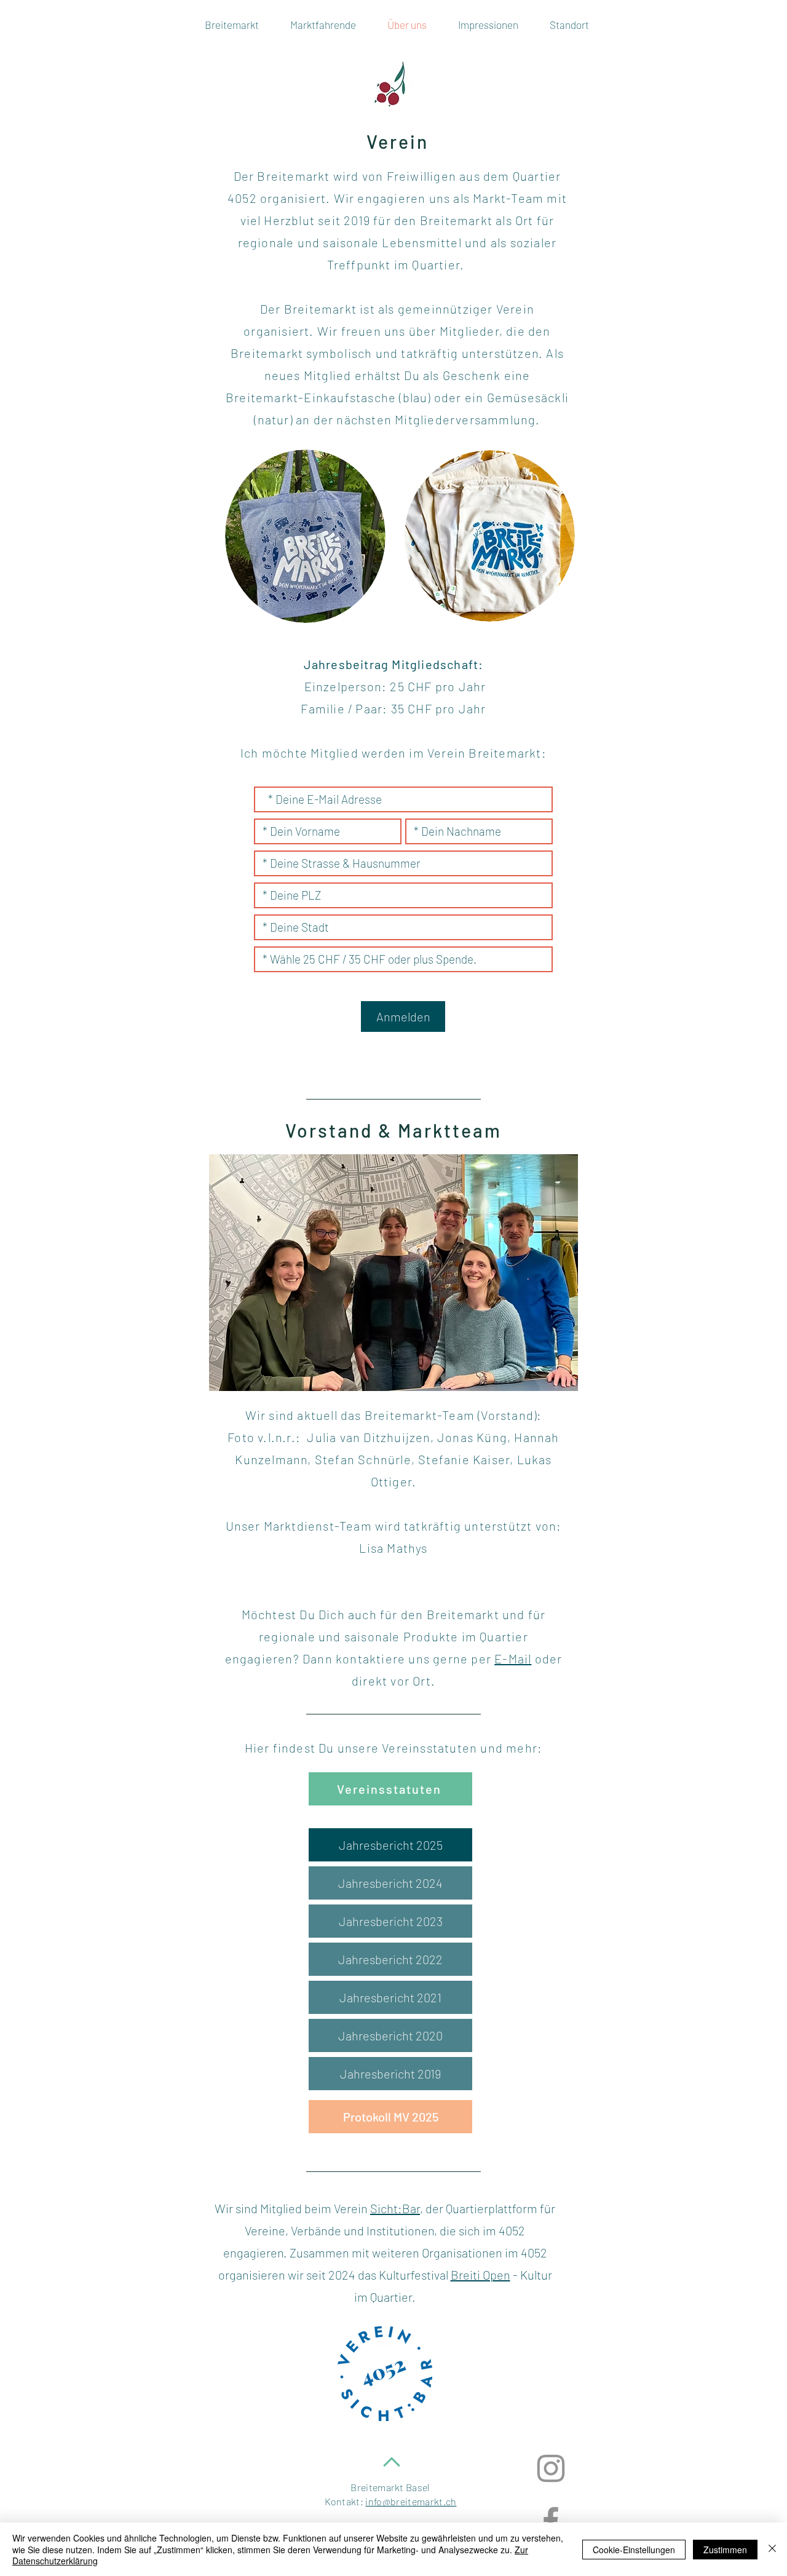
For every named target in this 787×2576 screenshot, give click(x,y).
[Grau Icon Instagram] (551, 2468)
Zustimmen (725, 2550)
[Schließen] (772, 2549)
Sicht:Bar (395, 2208)
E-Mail (513, 1659)
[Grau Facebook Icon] (551, 2521)
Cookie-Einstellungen (634, 2550)
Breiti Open (481, 2275)
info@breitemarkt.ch (411, 2501)
